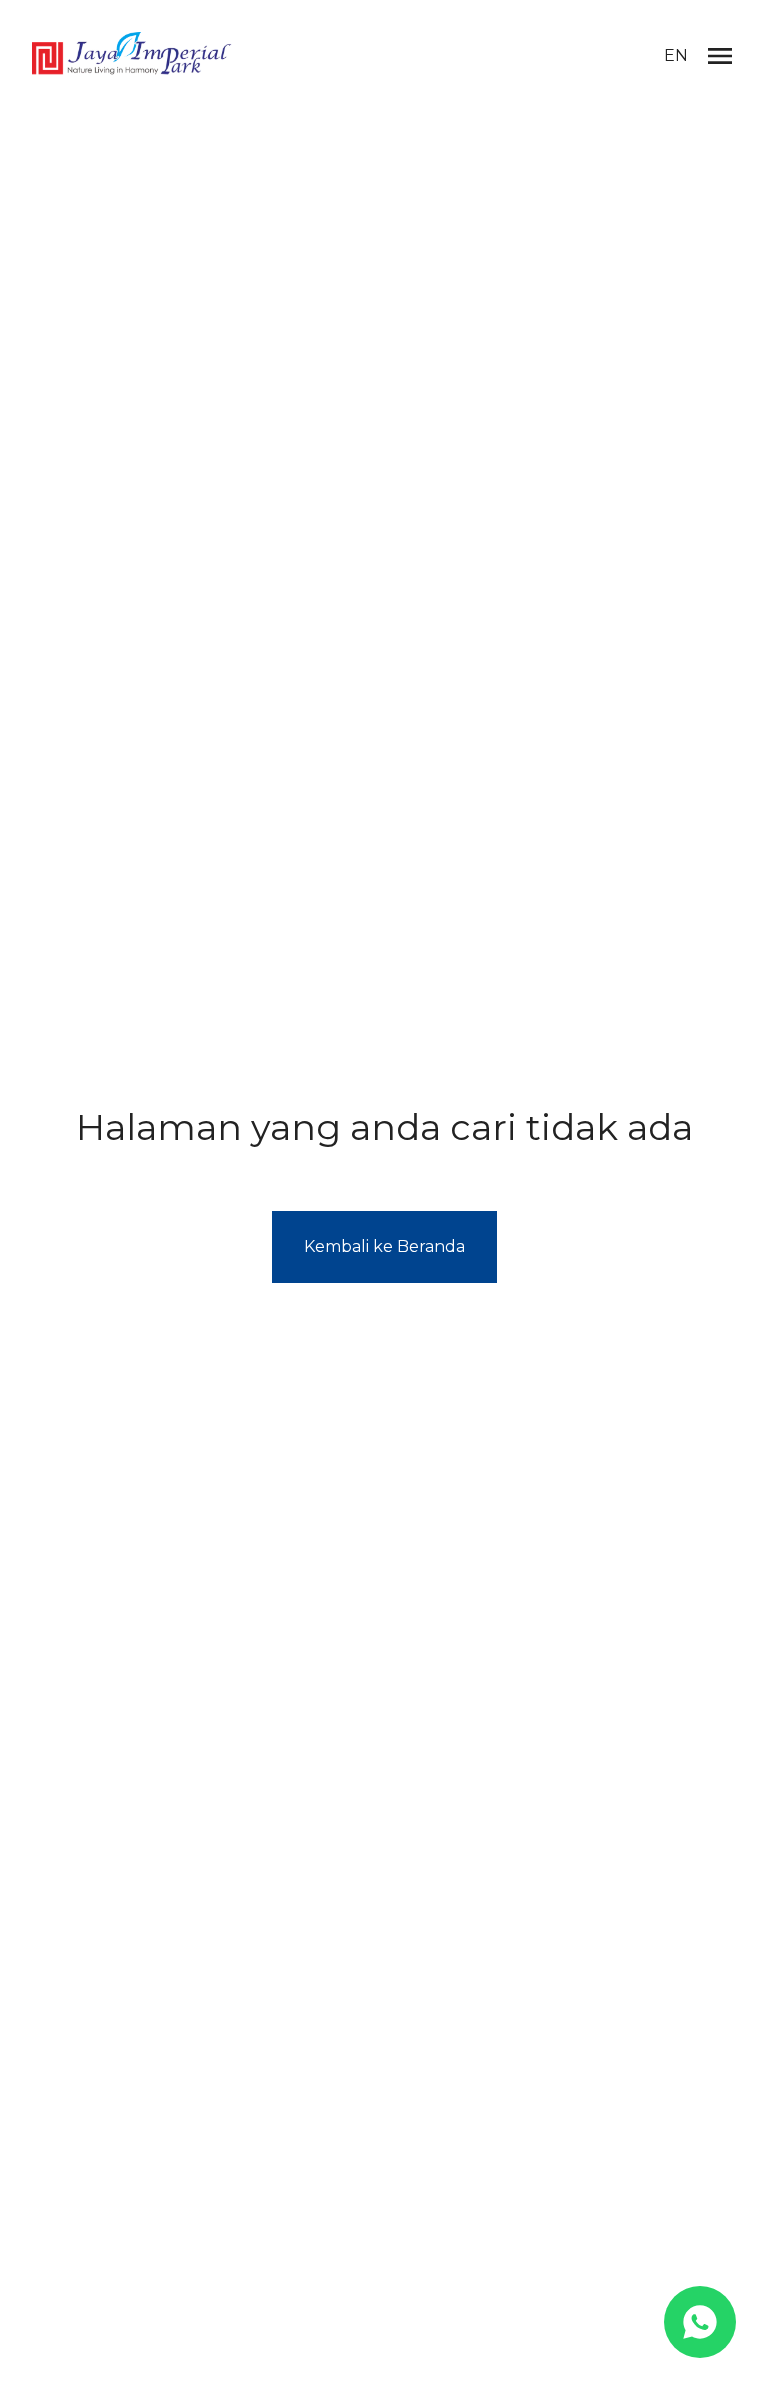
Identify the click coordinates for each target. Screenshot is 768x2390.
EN (676, 55)
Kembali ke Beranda (384, 1246)
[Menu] (720, 56)
